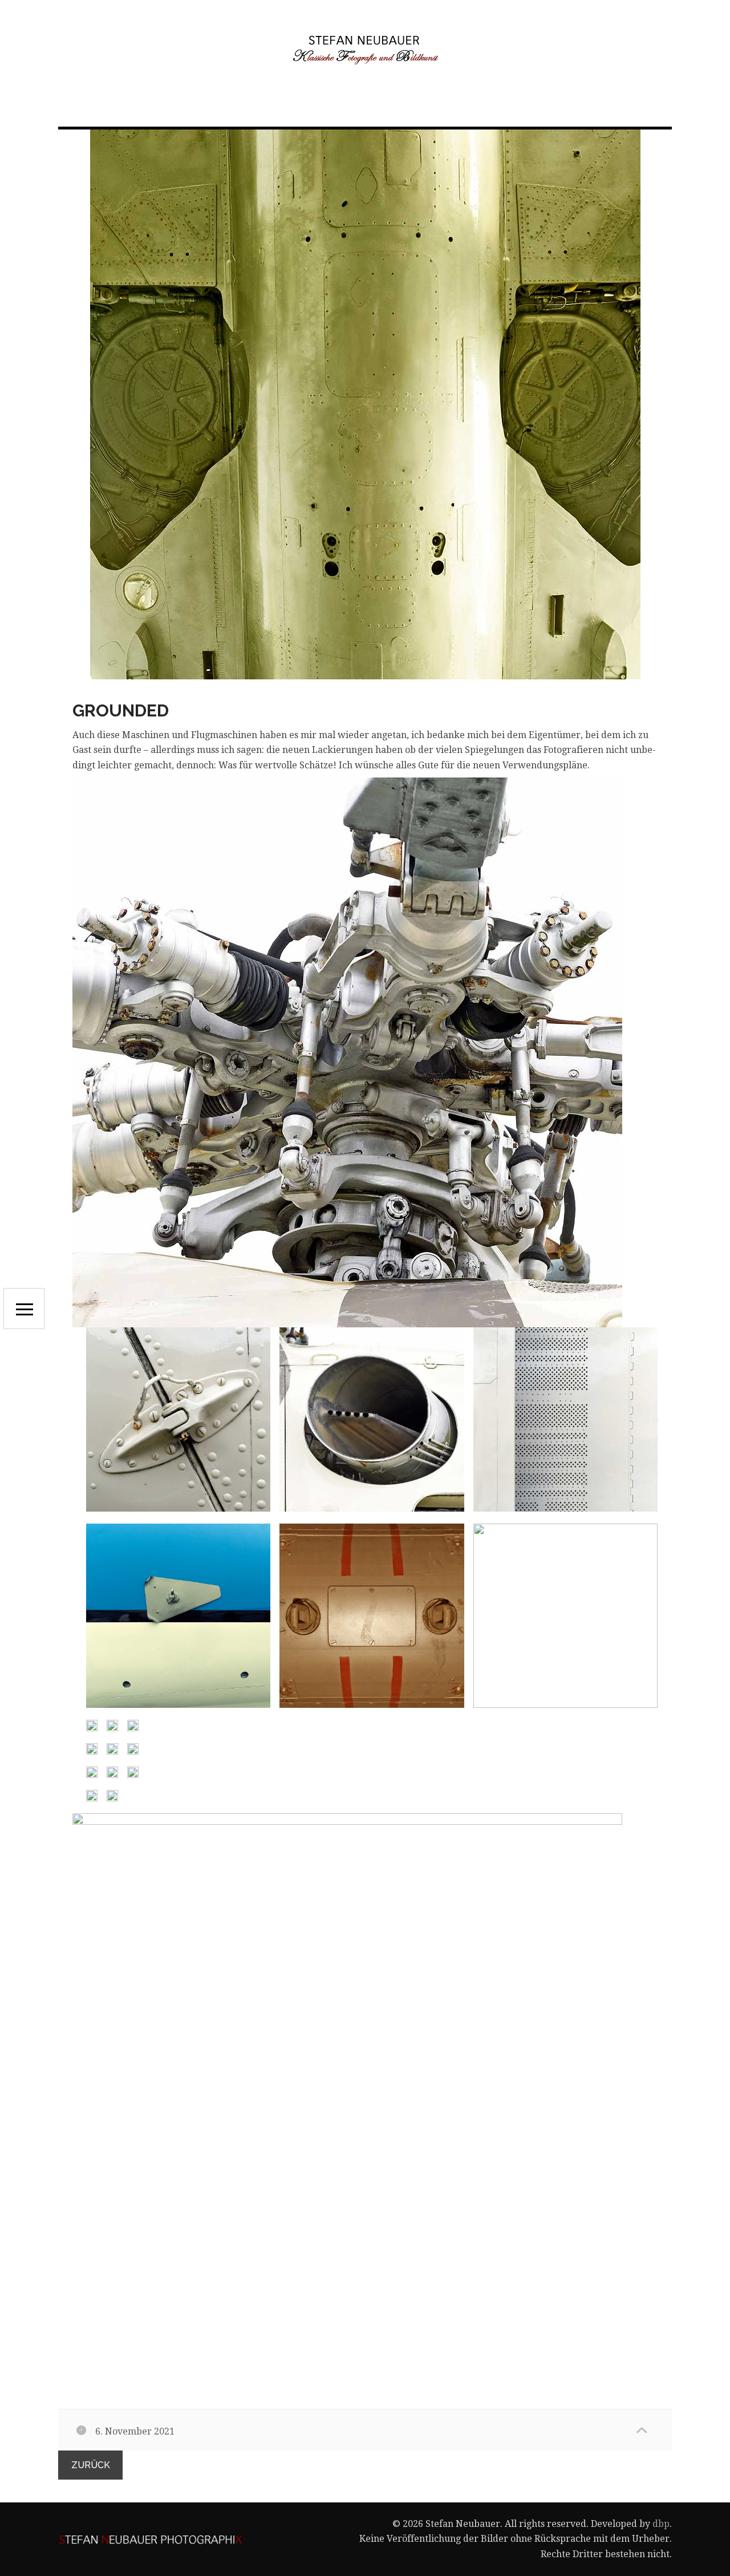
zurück (91, 2465)
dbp (661, 2524)
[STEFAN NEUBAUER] (365, 49)
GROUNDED (121, 710)
